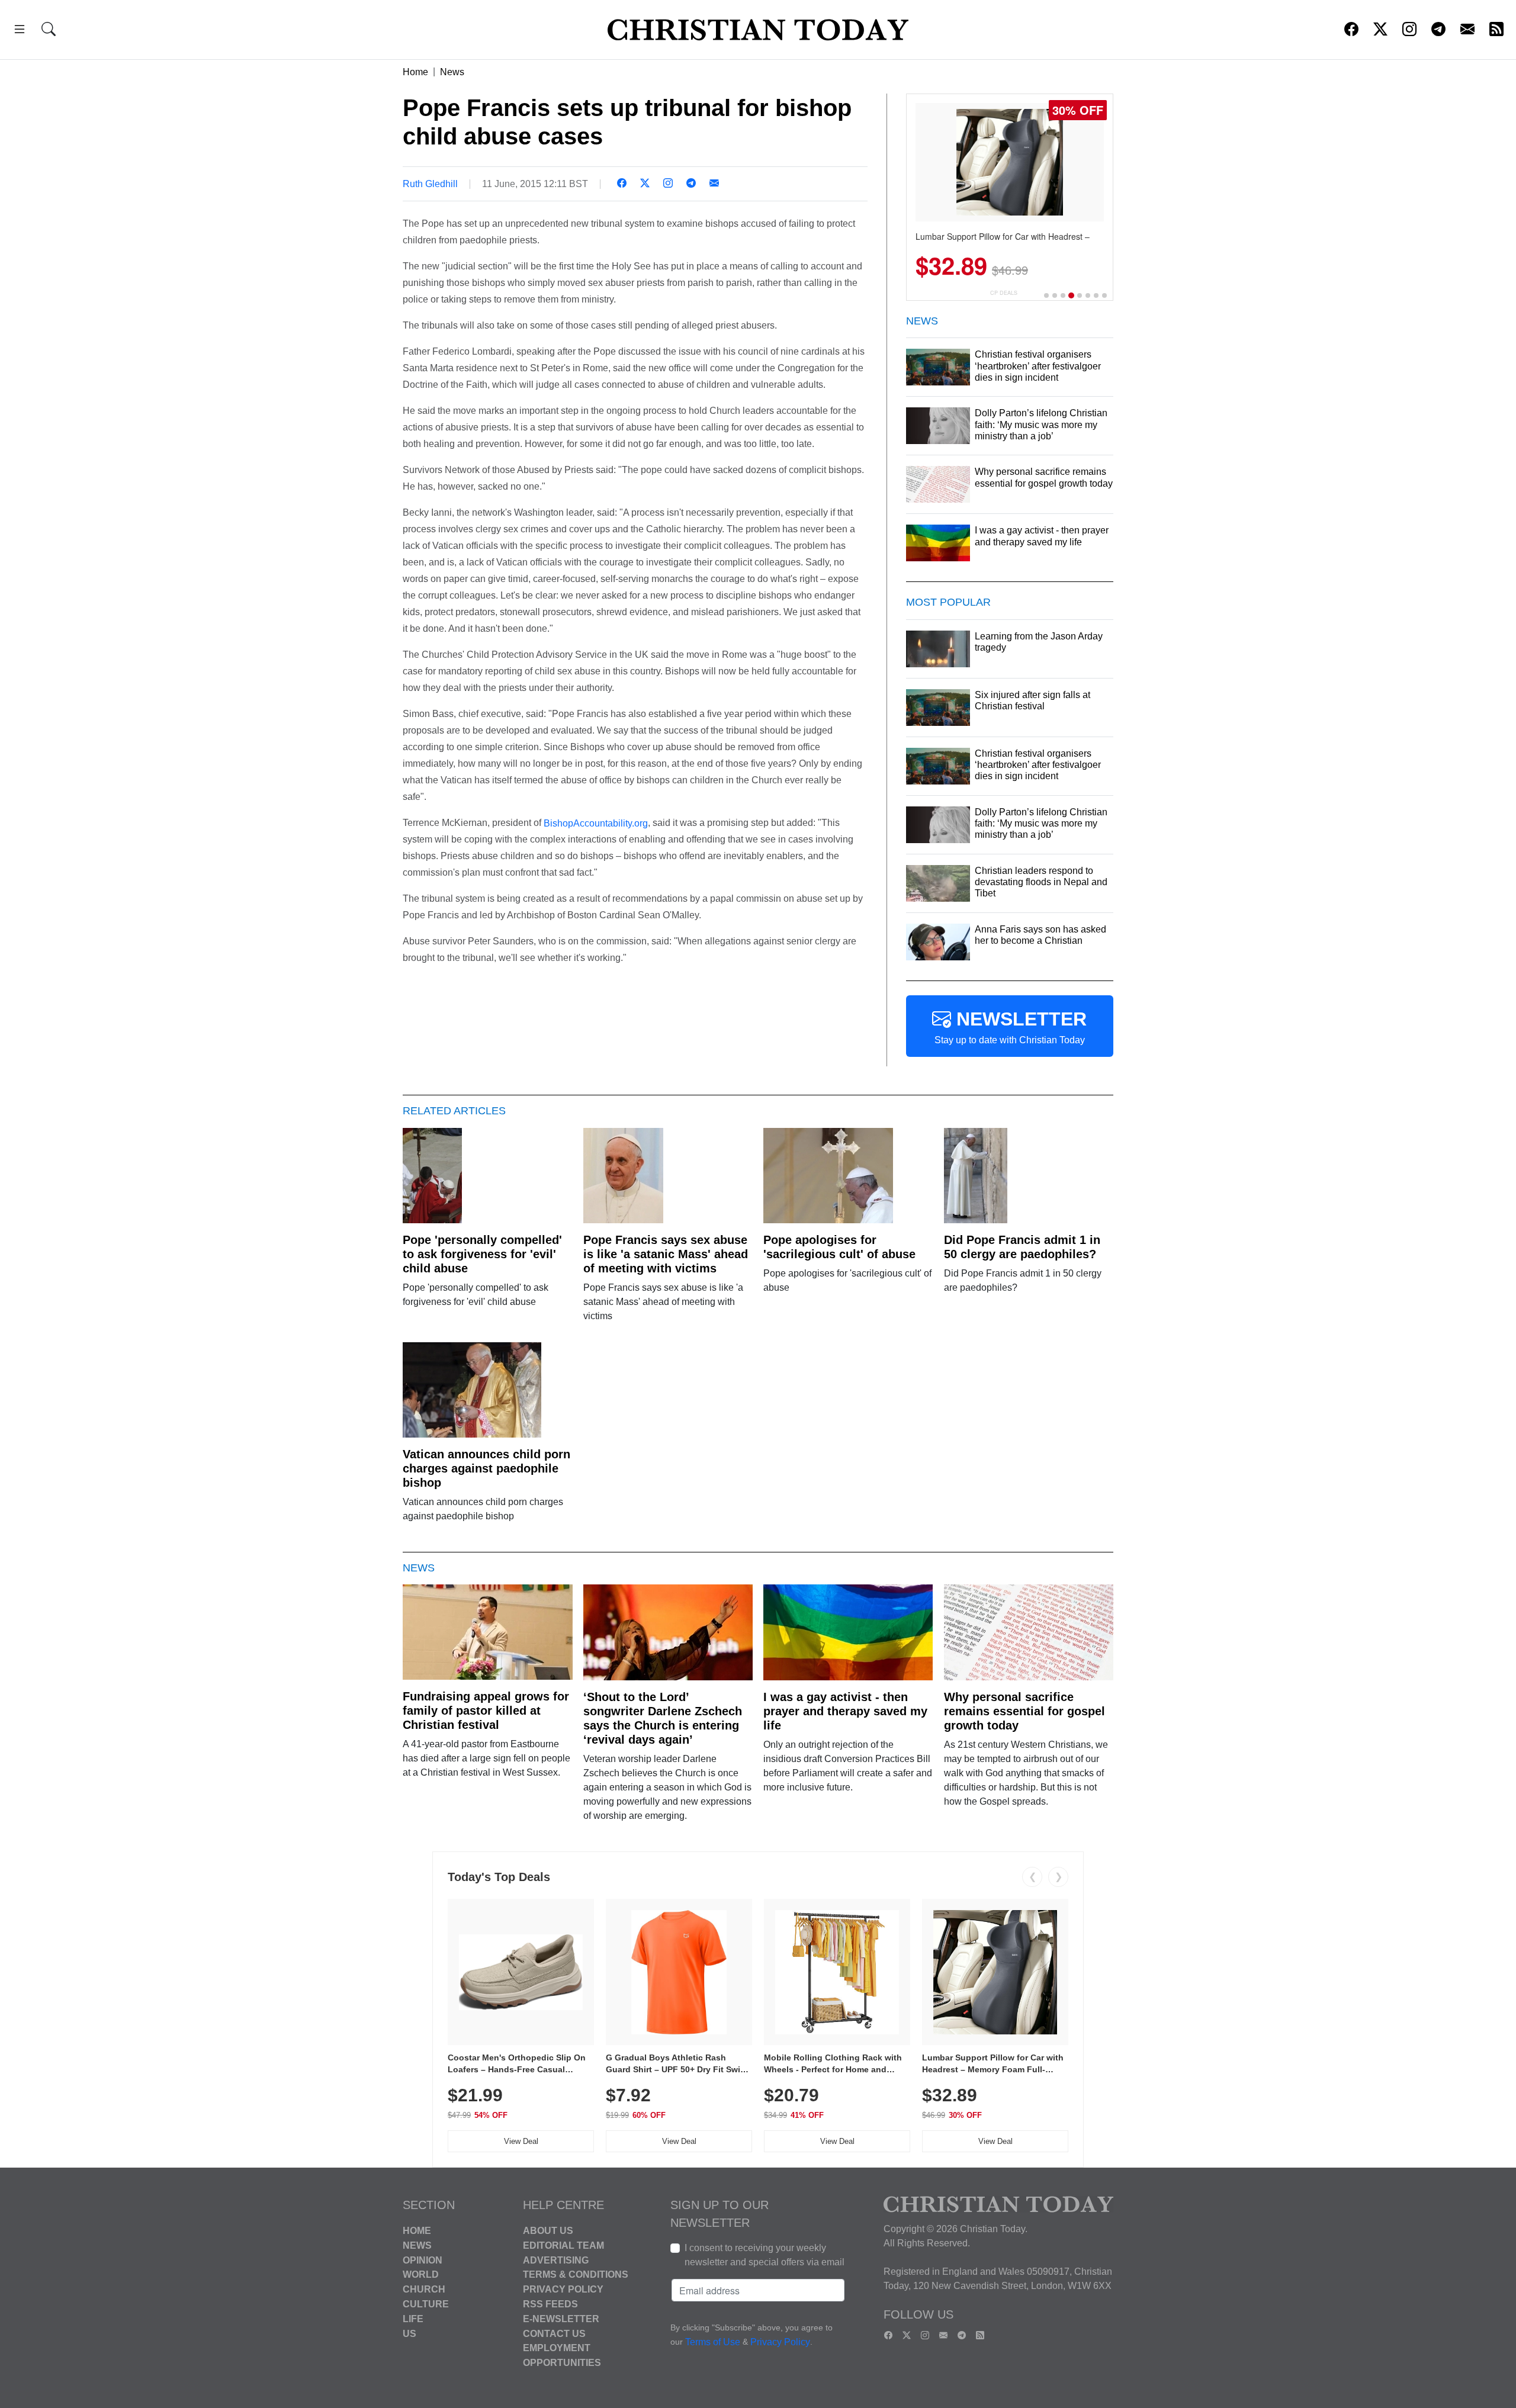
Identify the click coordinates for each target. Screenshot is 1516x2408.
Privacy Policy (563, 2289)
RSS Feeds (550, 2304)
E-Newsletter (561, 2319)
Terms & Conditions (576, 2274)
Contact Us (554, 2333)
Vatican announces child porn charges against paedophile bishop (486, 1468)
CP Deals (1004, 293)
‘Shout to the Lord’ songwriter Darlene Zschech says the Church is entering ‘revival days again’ (663, 1718)
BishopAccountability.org (596, 823)
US (409, 2333)
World (421, 2274)
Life (413, 2319)
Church (424, 2289)
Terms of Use (713, 2342)
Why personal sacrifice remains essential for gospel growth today (1024, 1711)
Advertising (556, 2260)
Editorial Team (563, 2245)
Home (415, 72)
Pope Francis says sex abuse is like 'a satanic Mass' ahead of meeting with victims (666, 1254)
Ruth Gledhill (430, 184)
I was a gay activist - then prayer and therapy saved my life (845, 1711)
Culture (426, 2304)
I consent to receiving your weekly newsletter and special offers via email (765, 2255)
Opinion (423, 2260)
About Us (548, 2231)
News (452, 72)
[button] (20, 31)
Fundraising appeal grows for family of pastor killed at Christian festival (486, 1711)
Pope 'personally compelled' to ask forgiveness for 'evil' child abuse (482, 1254)
